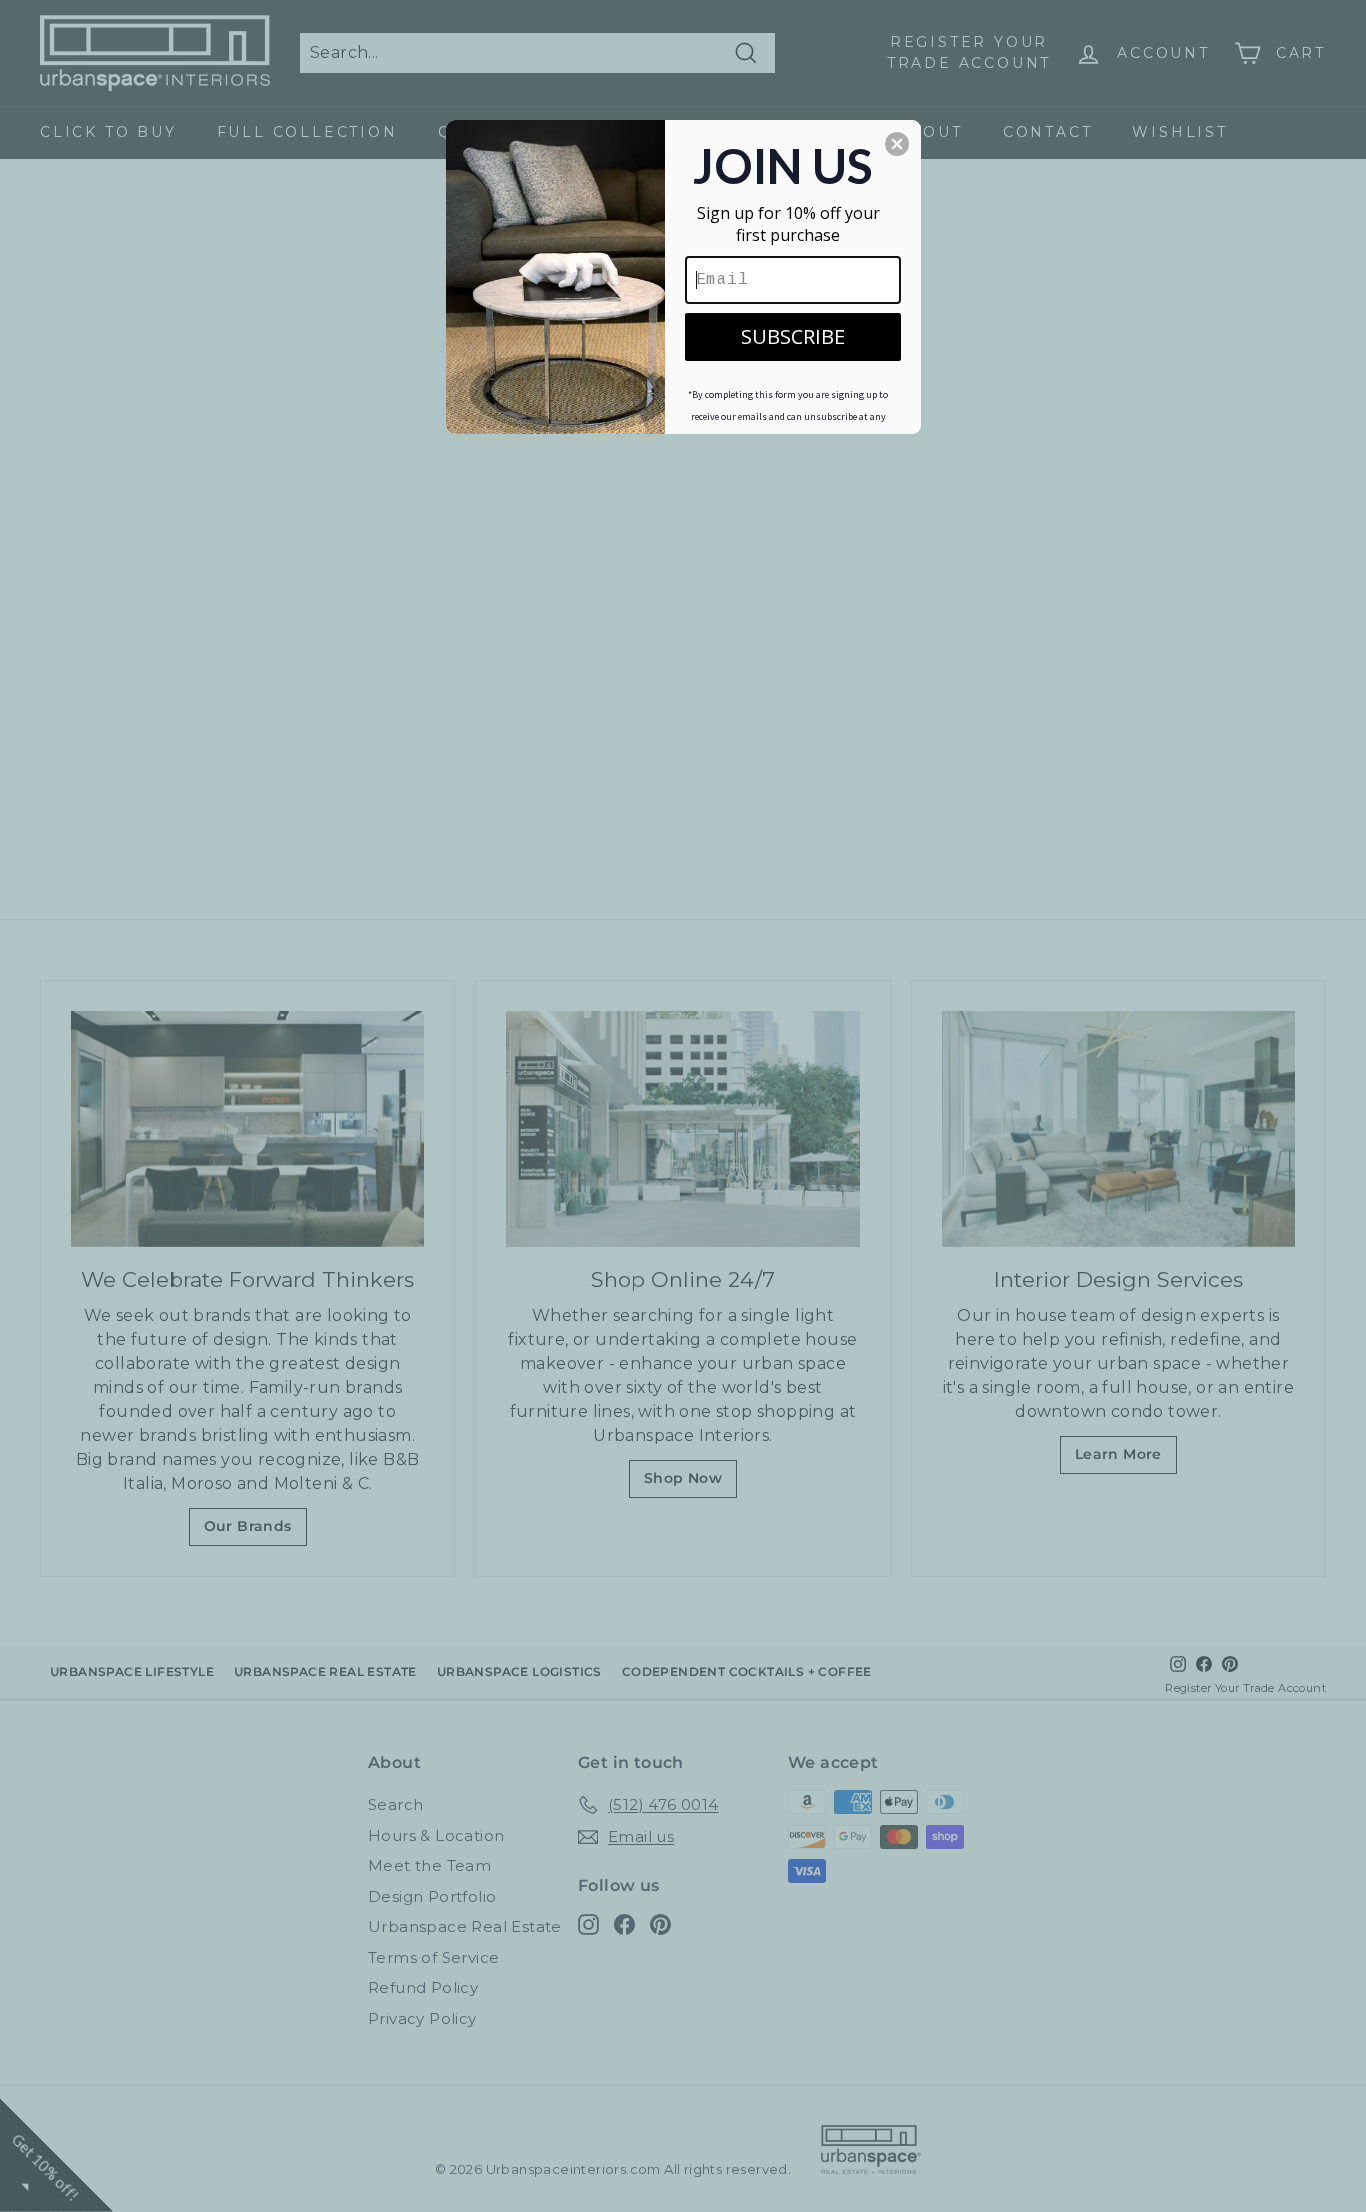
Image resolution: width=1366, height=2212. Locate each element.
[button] (897, 144)
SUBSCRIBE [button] (793, 336)
